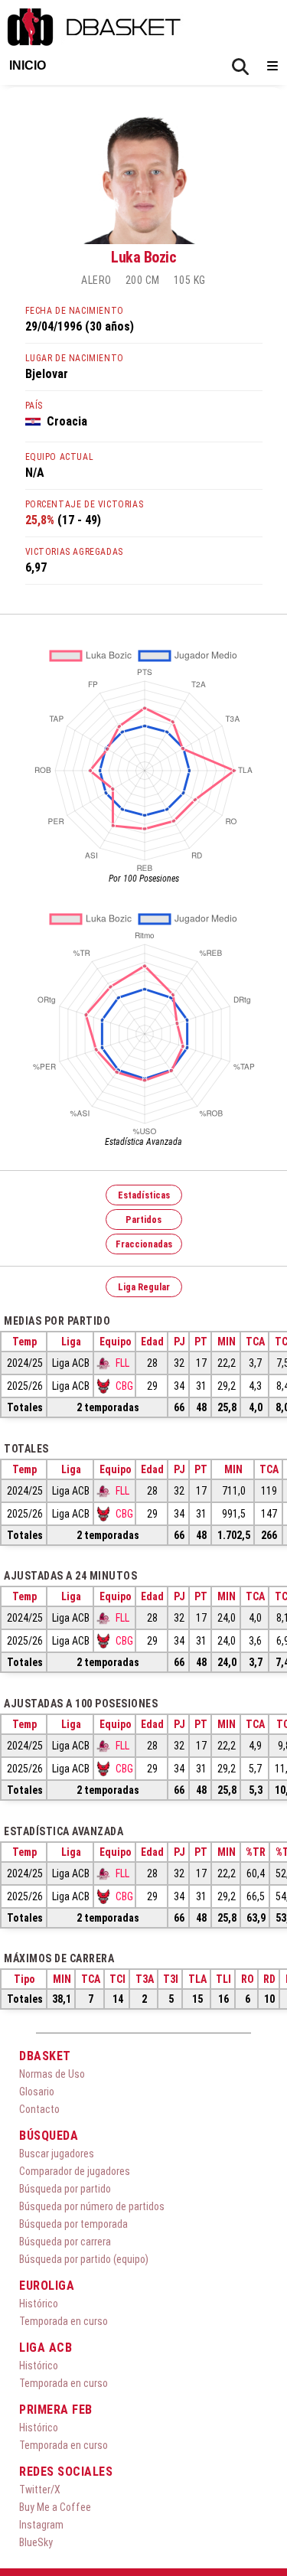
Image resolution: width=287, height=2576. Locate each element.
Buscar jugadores (57, 2154)
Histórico (39, 2304)
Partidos (143, 1220)
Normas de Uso (52, 2074)
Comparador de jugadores (75, 2171)
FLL (122, 1363)
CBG (124, 1386)
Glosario (37, 2092)
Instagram (41, 2525)
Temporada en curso (64, 2321)
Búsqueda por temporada (73, 2224)
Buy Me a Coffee (55, 2507)
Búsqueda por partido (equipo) (84, 2259)
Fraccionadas (144, 1244)
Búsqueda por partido (65, 2189)
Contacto (39, 2109)
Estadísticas (144, 1195)
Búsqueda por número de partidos (92, 2206)
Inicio (28, 65)
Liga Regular (144, 1287)
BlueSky (36, 2542)
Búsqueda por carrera (65, 2242)
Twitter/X (40, 2490)
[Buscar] (240, 67)
